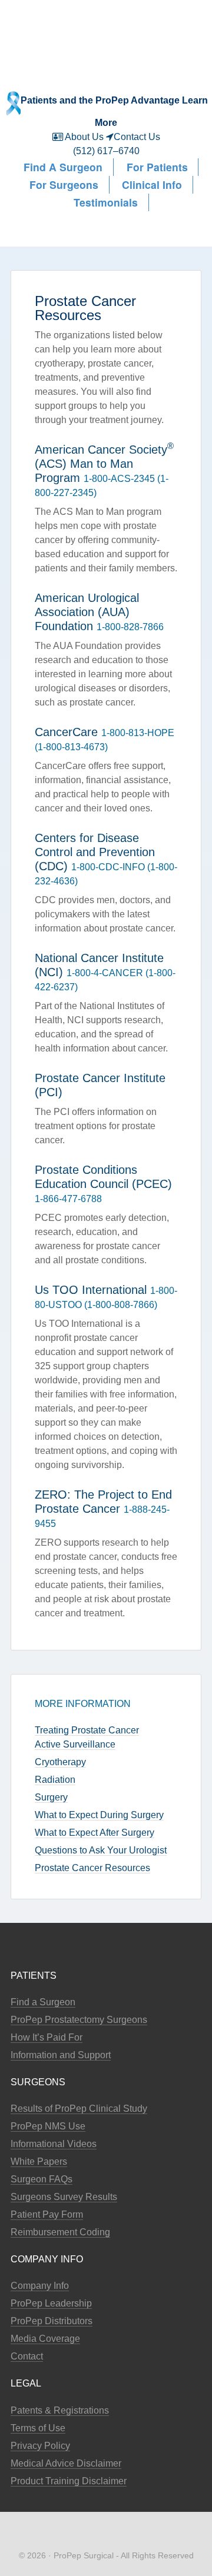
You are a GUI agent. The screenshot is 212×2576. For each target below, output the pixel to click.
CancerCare (66, 732)
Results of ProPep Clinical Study (79, 2109)
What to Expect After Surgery (95, 1833)
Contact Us (137, 137)
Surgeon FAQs (42, 2179)
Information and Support (61, 2055)
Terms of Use (38, 2428)
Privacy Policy (40, 2446)
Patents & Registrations (60, 2410)
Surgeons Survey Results (64, 2197)
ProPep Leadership (51, 2303)
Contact (27, 2356)
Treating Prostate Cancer (87, 1730)
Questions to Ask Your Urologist (101, 1850)
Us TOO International (91, 1290)
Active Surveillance (75, 1744)
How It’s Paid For (47, 2037)
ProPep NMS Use (48, 2126)
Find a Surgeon (43, 2002)
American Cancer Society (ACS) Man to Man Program (104, 464)
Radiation (55, 1780)
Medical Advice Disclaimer (66, 2463)
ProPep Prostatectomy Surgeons (79, 2020)
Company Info (40, 2286)
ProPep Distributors (52, 2321)
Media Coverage (45, 2339)
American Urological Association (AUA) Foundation (87, 612)
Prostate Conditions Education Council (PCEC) (103, 1177)
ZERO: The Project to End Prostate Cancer (103, 1502)
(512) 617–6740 (106, 151)
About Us (85, 137)
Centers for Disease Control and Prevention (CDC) (95, 852)
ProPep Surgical (106, 28)
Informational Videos (54, 2144)
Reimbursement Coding (60, 2232)
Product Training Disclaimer (69, 2481)
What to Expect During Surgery (99, 1815)
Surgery (51, 1797)
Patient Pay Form (47, 2214)
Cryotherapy (60, 1762)
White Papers (39, 2161)
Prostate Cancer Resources (92, 1868)
